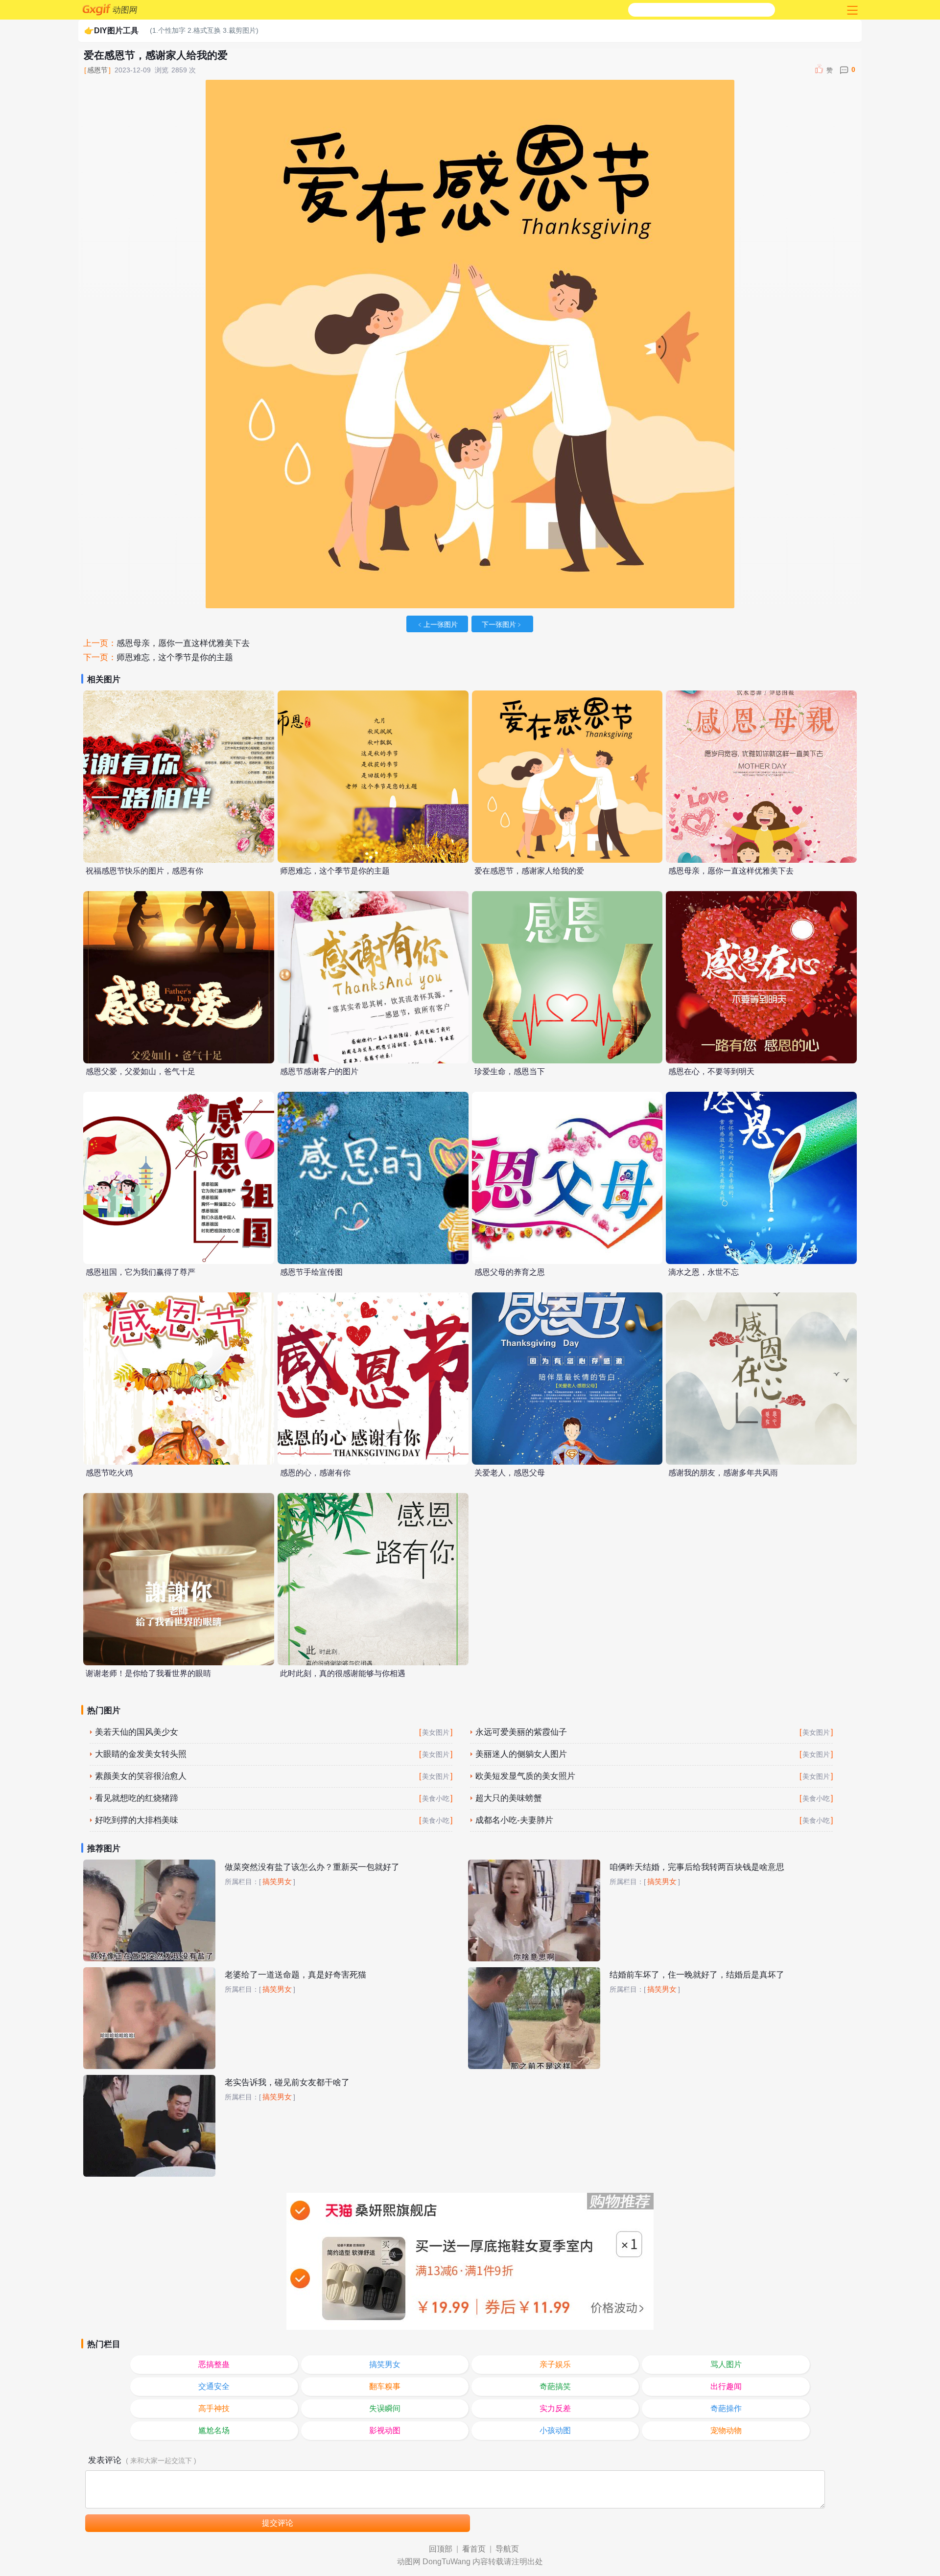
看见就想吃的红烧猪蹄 (137, 1798)
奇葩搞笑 (555, 2386)
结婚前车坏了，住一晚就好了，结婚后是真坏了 (697, 1975)
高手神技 (214, 2408)
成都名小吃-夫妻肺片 (514, 1820)
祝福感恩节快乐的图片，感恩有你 (144, 871)
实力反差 (555, 2408)
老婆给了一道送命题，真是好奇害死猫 (295, 1975)
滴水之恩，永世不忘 (704, 1272)
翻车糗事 (385, 2386)
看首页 (474, 2549)
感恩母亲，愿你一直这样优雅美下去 (183, 643)
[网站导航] (851, 10)
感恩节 (97, 70)
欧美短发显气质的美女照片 (525, 1776)
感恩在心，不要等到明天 (711, 1071)
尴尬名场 (214, 2430)
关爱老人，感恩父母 (510, 1473)
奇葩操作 (726, 2408)
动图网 (125, 10)
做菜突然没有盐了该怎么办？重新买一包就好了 (312, 1867)
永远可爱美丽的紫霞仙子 (521, 1732)
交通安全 (214, 2386)
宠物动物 (726, 2430)
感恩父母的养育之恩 (510, 1272)
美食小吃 (436, 1798)
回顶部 (441, 2549)
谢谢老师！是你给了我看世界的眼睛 (148, 1673)
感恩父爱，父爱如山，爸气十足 (141, 1071)
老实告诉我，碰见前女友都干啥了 (287, 2082)
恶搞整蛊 (214, 2364)
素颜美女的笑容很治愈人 (141, 1776)
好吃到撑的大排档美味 (137, 1820)
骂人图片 (726, 2364)
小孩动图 (555, 2430)
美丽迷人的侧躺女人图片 (521, 1754)
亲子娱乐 (555, 2364)
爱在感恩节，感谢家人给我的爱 (529, 871)
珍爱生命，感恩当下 (510, 1071)
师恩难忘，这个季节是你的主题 (175, 657)
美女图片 (436, 1732)
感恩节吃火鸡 (109, 1473)
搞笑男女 (277, 1882)
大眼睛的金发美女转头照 (141, 1754)
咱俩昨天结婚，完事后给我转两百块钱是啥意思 (697, 1867)
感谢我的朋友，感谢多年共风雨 (723, 1473)
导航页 (507, 2549)
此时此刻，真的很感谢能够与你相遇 (343, 1673)
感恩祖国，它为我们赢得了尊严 (141, 1272)
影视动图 (385, 2430)
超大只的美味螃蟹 (509, 1798)
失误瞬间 (385, 2408)
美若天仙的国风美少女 (137, 1732)
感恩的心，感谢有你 (315, 1473)
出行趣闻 (726, 2386)
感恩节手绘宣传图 (311, 1272)
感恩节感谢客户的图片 (319, 1071)
